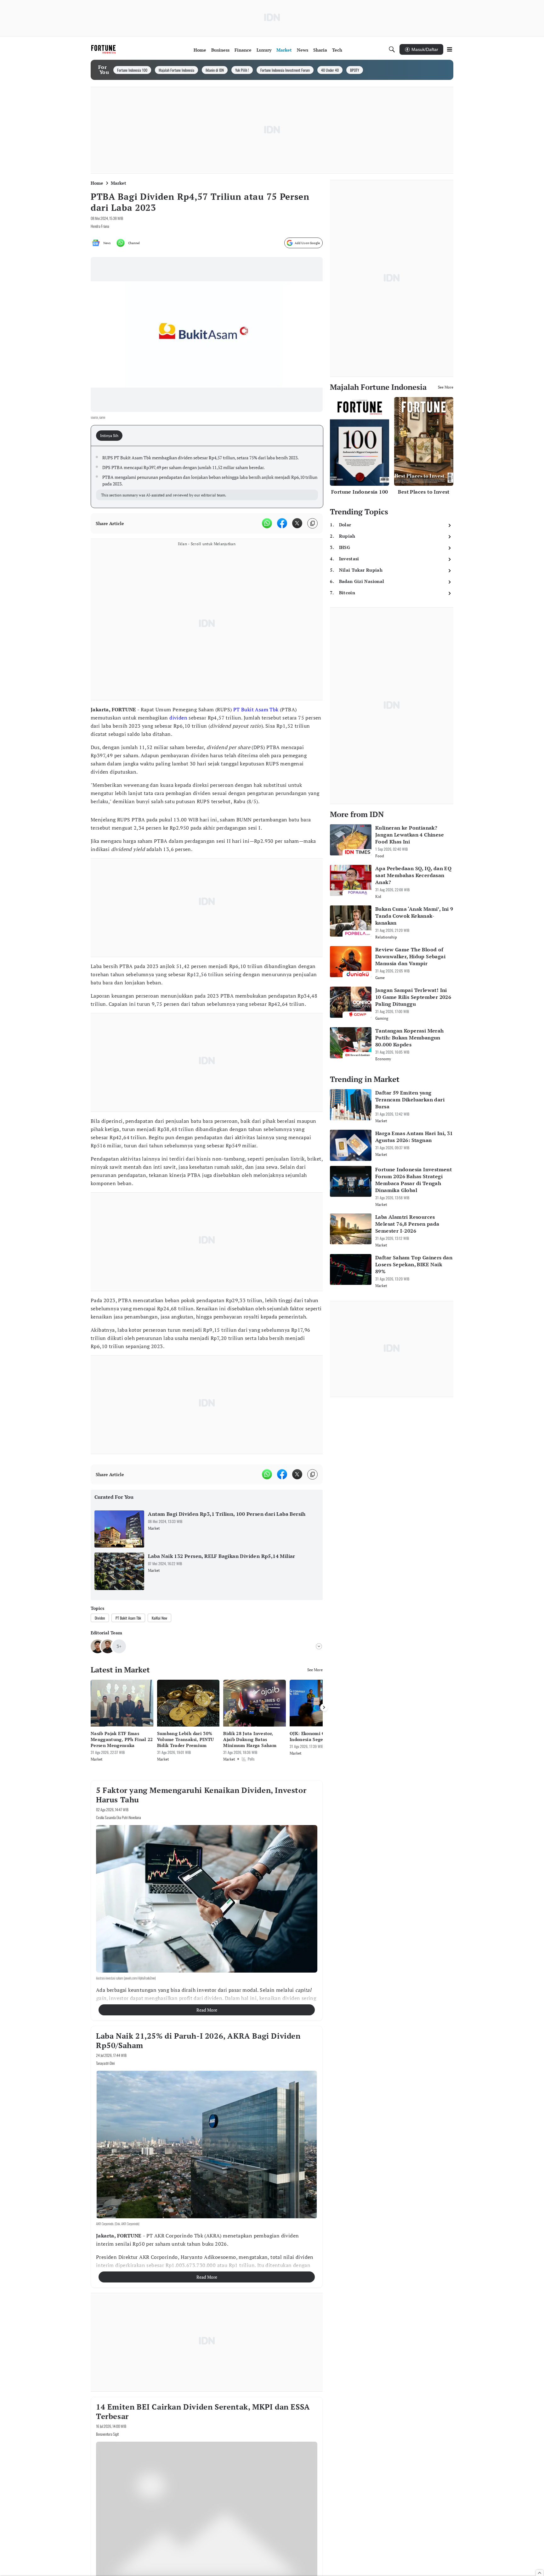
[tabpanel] (207, 477)
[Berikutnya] (324, 1707)
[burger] (450, 49)
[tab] (111, 436)
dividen (178, 718)
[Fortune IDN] (104, 49)
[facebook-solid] (282, 523)
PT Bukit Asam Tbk (256, 709)
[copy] (312, 523)
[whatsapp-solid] (267, 523)
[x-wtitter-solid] (297, 523)
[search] (392, 49)
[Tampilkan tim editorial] (319, 1646)
